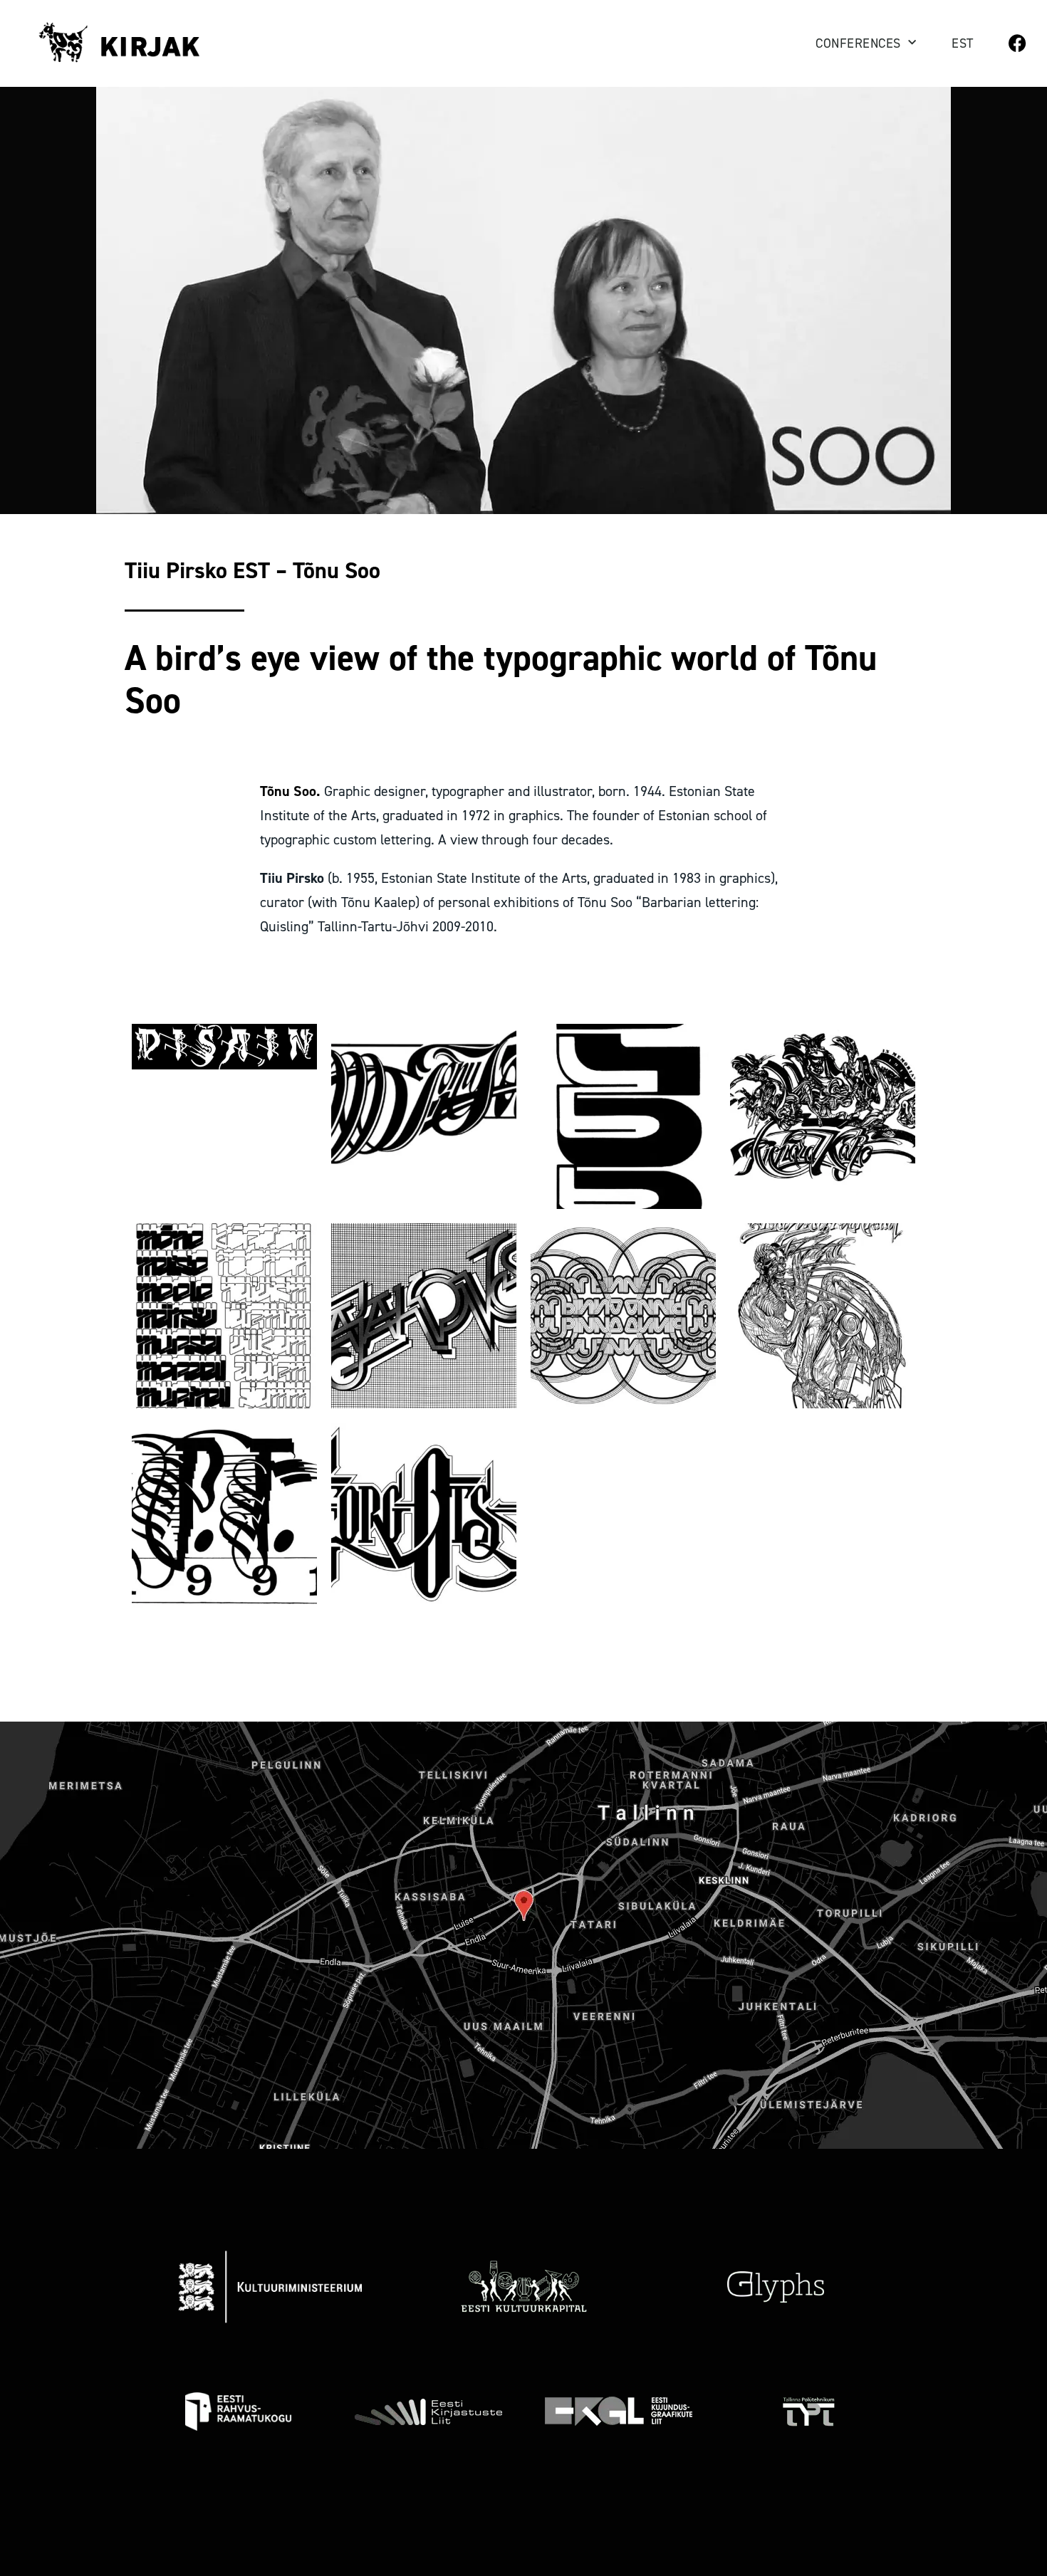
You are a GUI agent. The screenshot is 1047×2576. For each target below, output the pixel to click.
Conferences (858, 43)
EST (963, 43)
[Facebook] (1017, 43)
